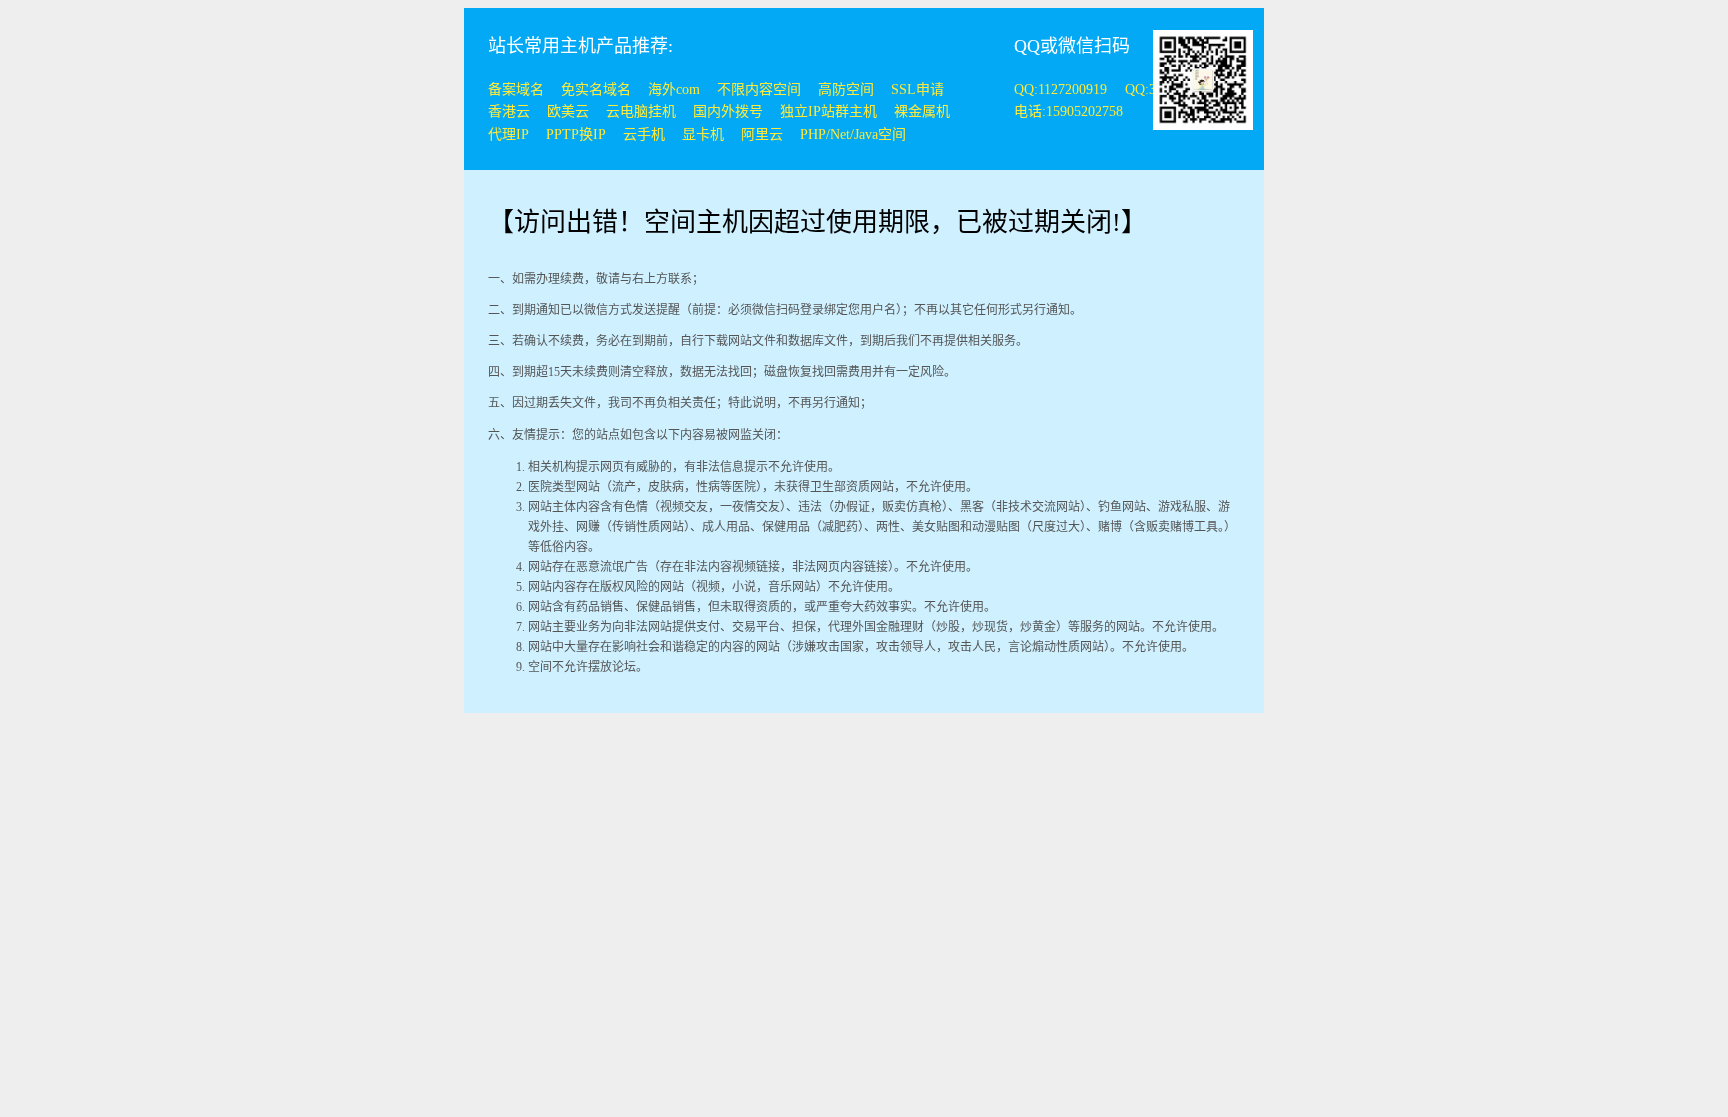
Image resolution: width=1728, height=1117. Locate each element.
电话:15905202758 (1068, 111)
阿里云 (762, 134)
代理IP (508, 134)
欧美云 (568, 111)
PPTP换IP (576, 134)
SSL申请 (917, 89)
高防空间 (846, 89)
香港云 (509, 111)
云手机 (644, 134)
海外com (674, 89)
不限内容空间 (759, 89)
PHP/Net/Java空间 (853, 134)
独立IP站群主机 (828, 111)
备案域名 (516, 89)
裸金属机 (922, 111)
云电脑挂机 (641, 111)
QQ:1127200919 (1062, 89)
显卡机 (703, 134)
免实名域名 (596, 89)
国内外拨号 (728, 111)
